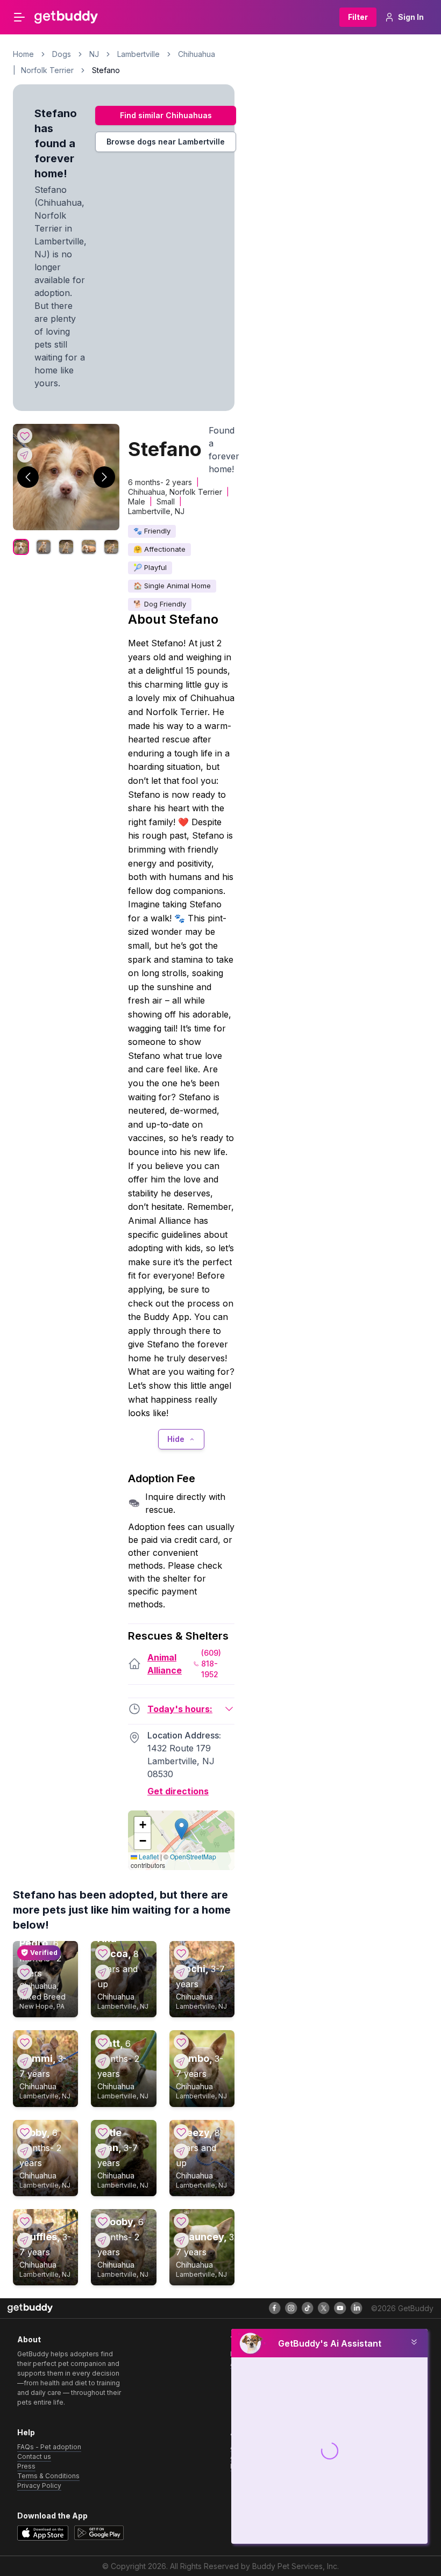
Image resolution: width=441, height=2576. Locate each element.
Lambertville (138, 54)
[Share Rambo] (181, 2061)
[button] (182, 1829)
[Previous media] (28, 477)
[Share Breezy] (181, 2151)
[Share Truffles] (25, 2240)
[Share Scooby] (103, 2240)
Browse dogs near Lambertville (166, 142)
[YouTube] (340, 2308)
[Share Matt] (103, 2061)
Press (26, 2466)
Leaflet (148, 1856)
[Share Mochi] (181, 1972)
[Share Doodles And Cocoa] (103, 1972)
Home (23, 54)
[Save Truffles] (25, 2221)
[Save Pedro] (25, 1972)
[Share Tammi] (25, 2061)
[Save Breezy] (181, 2132)
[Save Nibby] (25, 2132)
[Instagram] (291, 2308)
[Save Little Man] (103, 2132)
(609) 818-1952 (211, 1664)
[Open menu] (19, 17)
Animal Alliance (165, 1664)
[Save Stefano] (25, 436)
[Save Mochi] (181, 1953)
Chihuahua (197, 54)
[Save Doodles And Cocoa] (103, 1953)
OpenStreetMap (193, 1856)
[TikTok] (308, 2308)
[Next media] (104, 477)
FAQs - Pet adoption (49, 2447)
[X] (324, 2308)
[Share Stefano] (25, 455)
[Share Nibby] (25, 2151)
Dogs (62, 54)
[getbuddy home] (30, 2308)
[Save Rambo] (181, 2042)
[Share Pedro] (25, 1991)
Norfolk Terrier (47, 70)
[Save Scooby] (103, 2221)
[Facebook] (275, 2308)
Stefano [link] (106, 70)
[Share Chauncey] (181, 2240)
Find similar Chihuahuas (166, 115)
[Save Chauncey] (181, 2221)
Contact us (34, 2456)
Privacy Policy (39, 2485)
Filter (358, 17)
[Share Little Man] (103, 2151)
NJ (94, 54)
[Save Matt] (103, 2042)
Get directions (178, 1791)
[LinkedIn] (357, 2308)
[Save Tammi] (25, 2042)
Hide (176, 1439)
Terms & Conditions (48, 2476)
